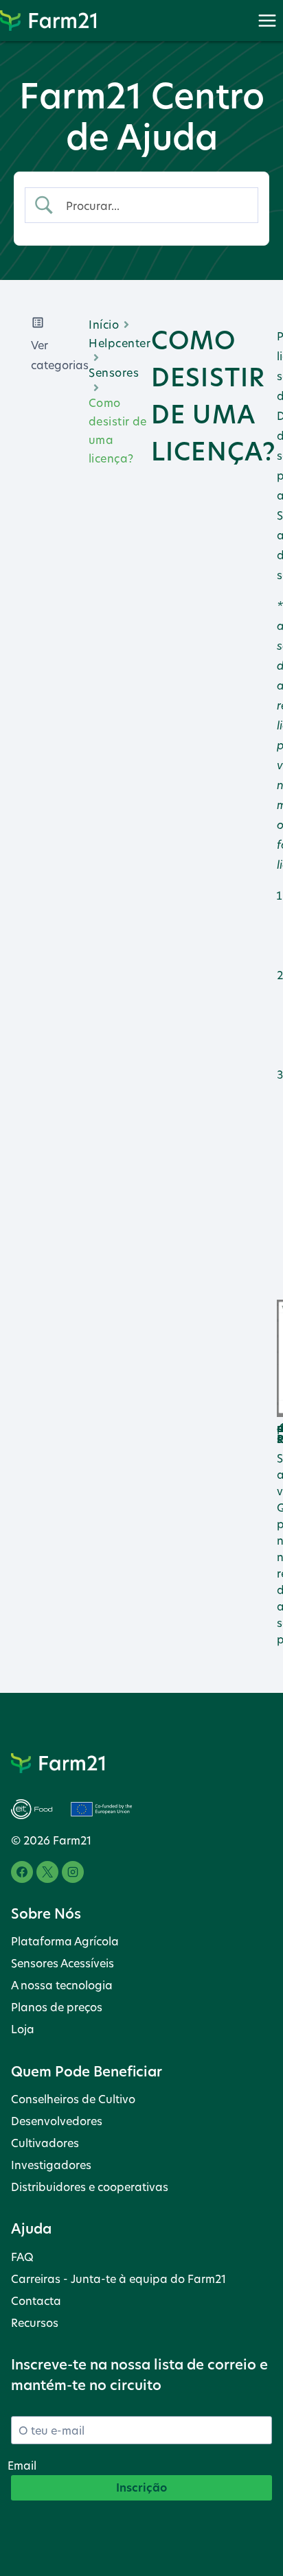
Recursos (35, 2322)
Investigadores (51, 2165)
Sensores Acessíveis (63, 1963)
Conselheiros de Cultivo (73, 2099)
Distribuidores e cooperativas (90, 2187)
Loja (23, 2029)
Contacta (36, 2300)
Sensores (114, 372)
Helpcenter (120, 343)
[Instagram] (73, 1872)
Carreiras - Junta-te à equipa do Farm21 (118, 2279)
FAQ (22, 2257)
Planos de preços (57, 2007)
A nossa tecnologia (62, 1985)
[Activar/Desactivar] (267, 20)
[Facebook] (22, 1872)
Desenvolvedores (57, 2121)
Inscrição (141, 2487)
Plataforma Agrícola (65, 1941)
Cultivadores (45, 2143)
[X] (47, 1872)
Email (22, 2465)
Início (104, 324)
